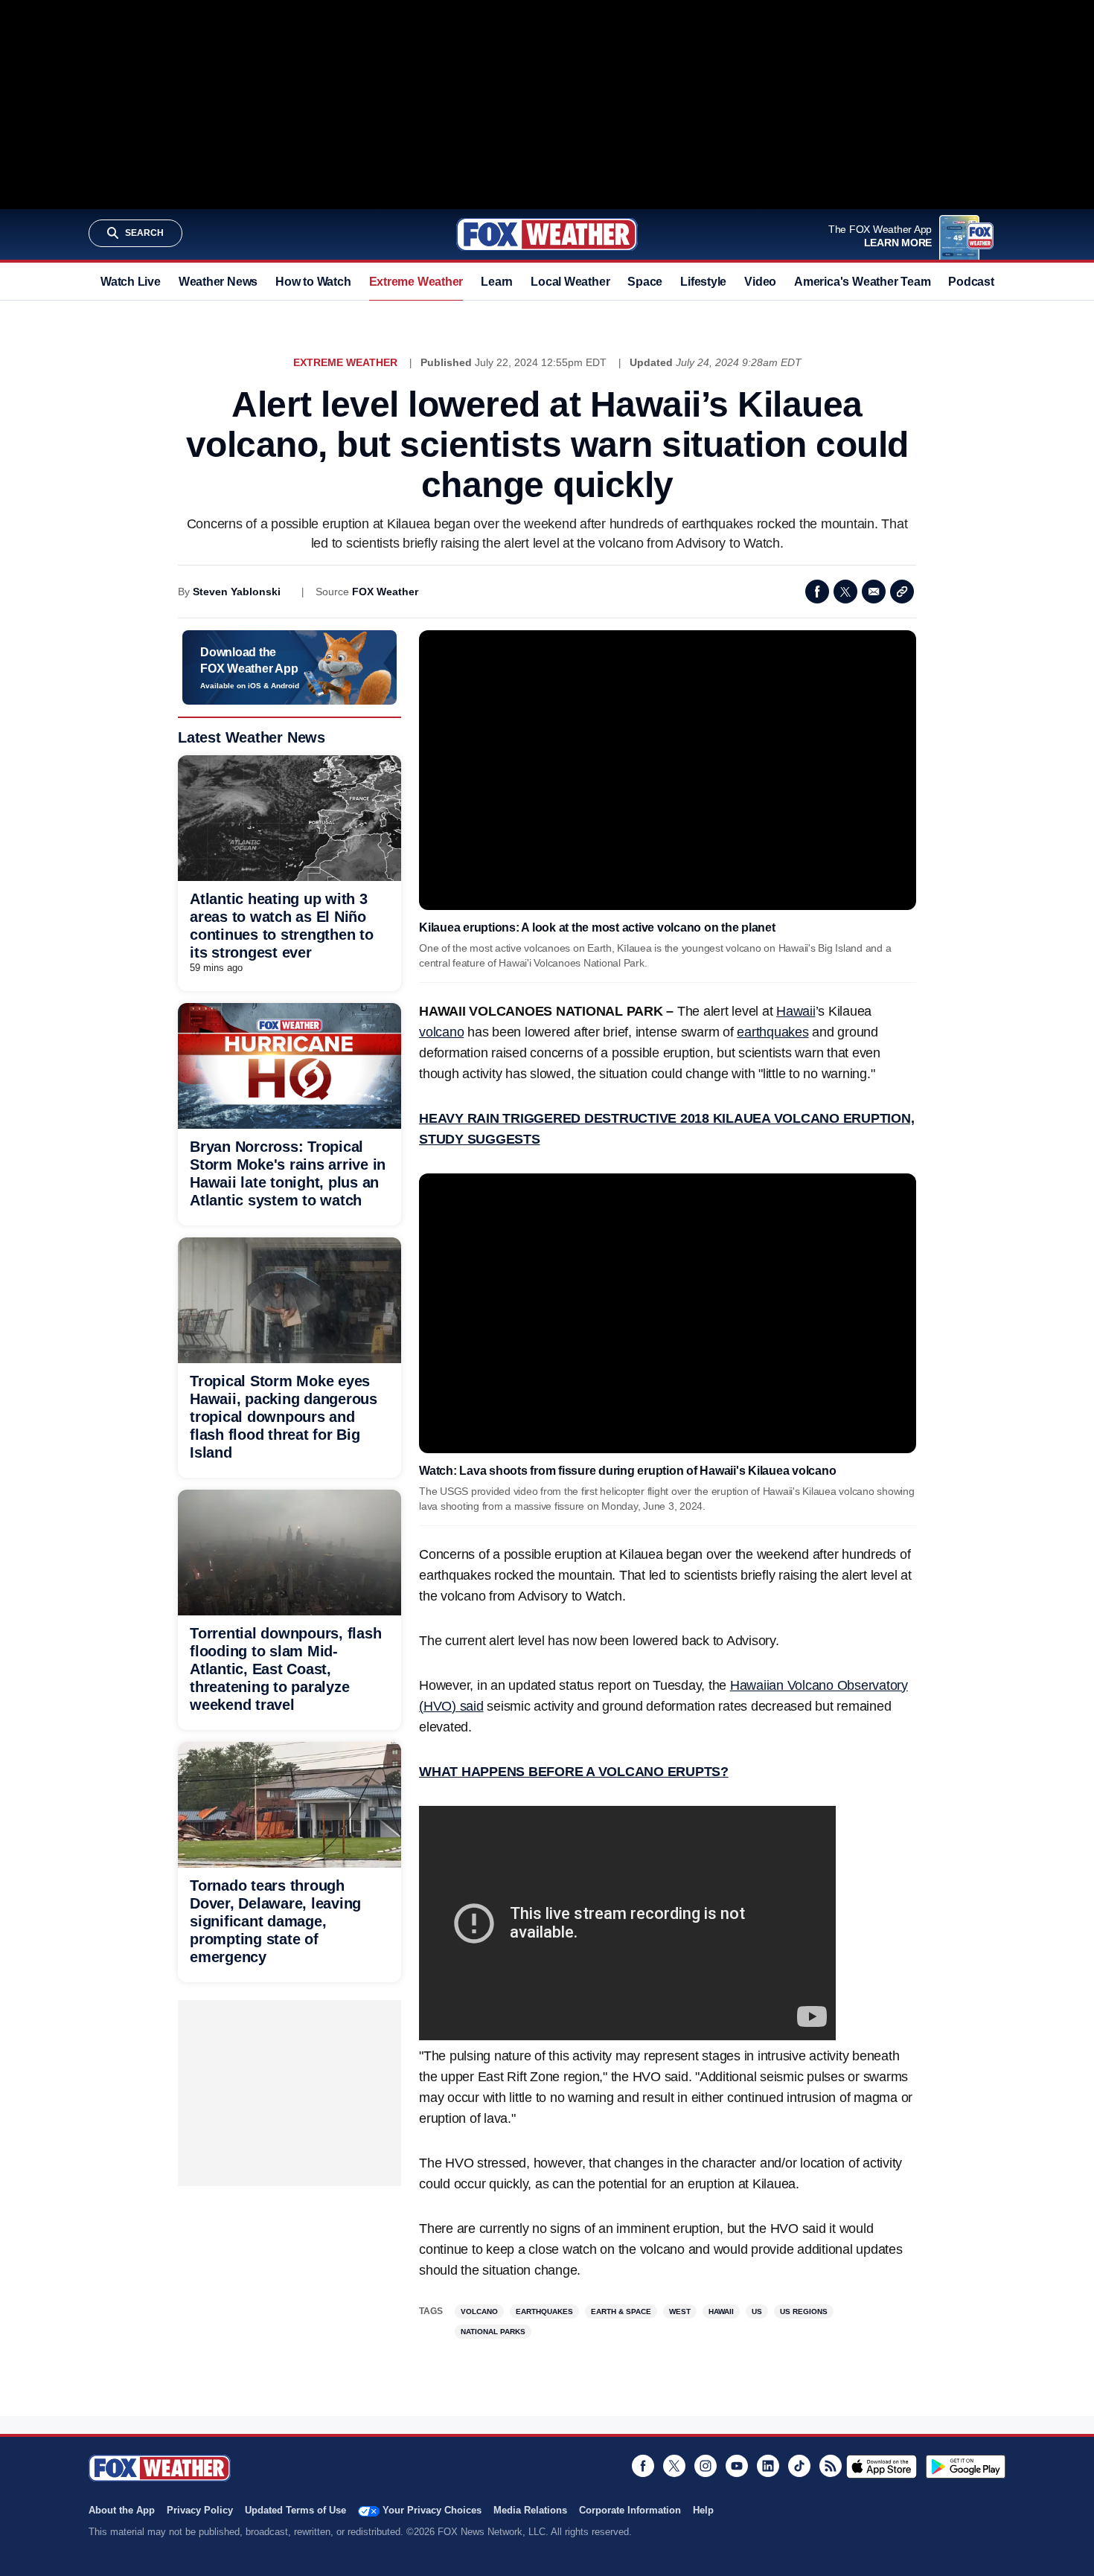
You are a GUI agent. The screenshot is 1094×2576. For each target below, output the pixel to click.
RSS (831, 2466)
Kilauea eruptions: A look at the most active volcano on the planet (597, 927)
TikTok (799, 2466)
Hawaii (796, 1011)
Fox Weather (547, 234)
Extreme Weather (416, 282)
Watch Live (131, 282)
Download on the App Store (882, 2467)
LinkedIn (768, 2466)
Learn (497, 282)
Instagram (706, 2466)
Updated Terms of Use (295, 2510)
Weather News (218, 282)
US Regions (804, 2311)
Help (703, 2510)
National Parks (493, 2332)
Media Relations (530, 2510)
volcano (441, 1032)
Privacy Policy (200, 2510)
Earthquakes (544, 2311)
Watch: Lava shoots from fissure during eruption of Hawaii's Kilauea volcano (627, 1471)
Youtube (737, 2466)
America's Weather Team (862, 282)
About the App (122, 2510)
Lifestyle (703, 282)
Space (645, 282)
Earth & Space (621, 2311)
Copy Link (902, 592)
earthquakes (772, 1032)
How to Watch (313, 282)
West (680, 2311)
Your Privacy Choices (432, 2510)
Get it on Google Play (966, 2467)
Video (760, 282)
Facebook (817, 592)
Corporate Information (630, 2510)
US (757, 2311)
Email (874, 592)
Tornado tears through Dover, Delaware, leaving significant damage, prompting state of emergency (275, 1921)
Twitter (845, 592)
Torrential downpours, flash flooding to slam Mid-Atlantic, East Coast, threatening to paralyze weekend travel (285, 1669)
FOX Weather (385, 592)
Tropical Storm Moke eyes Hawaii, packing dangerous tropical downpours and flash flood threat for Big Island (284, 1417)
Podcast (971, 282)
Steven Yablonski (237, 592)
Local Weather (570, 282)
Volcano (479, 2311)
